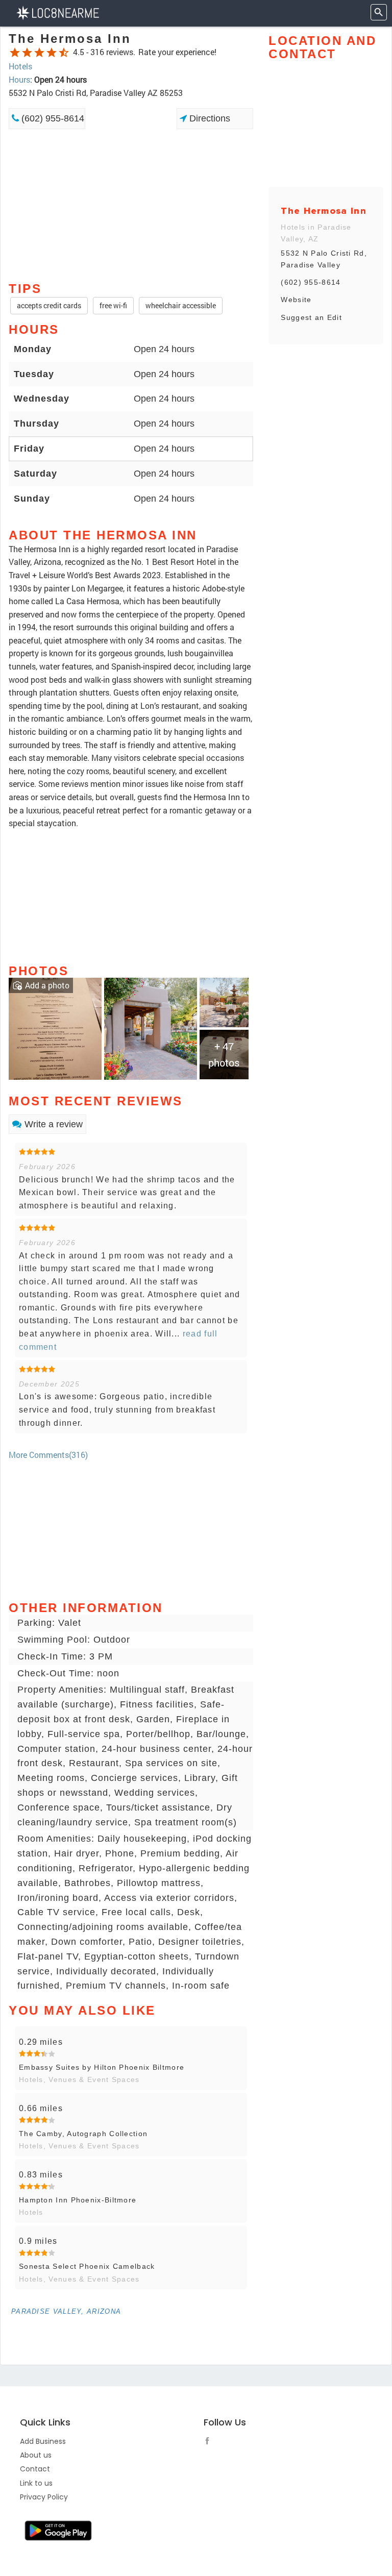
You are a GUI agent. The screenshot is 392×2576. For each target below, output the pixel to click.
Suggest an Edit (311, 317)
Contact (35, 2469)
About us (36, 2455)
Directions (209, 118)
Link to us (36, 2483)
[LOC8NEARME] (57, 12)
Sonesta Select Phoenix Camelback (87, 2266)
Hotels (20, 66)
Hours (19, 79)
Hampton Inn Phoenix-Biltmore (78, 2200)
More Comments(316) (48, 1455)
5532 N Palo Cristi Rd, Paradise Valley (324, 259)
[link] (55, 1027)
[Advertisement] (131, 165)
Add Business (43, 2441)
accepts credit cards (49, 305)
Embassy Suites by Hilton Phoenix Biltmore (102, 2067)
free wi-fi (113, 305)
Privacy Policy (44, 2497)
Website (296, 300)
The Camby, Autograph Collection (83, 2134)
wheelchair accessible (181, 305)
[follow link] (210, 2442)
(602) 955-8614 (52, 118)
